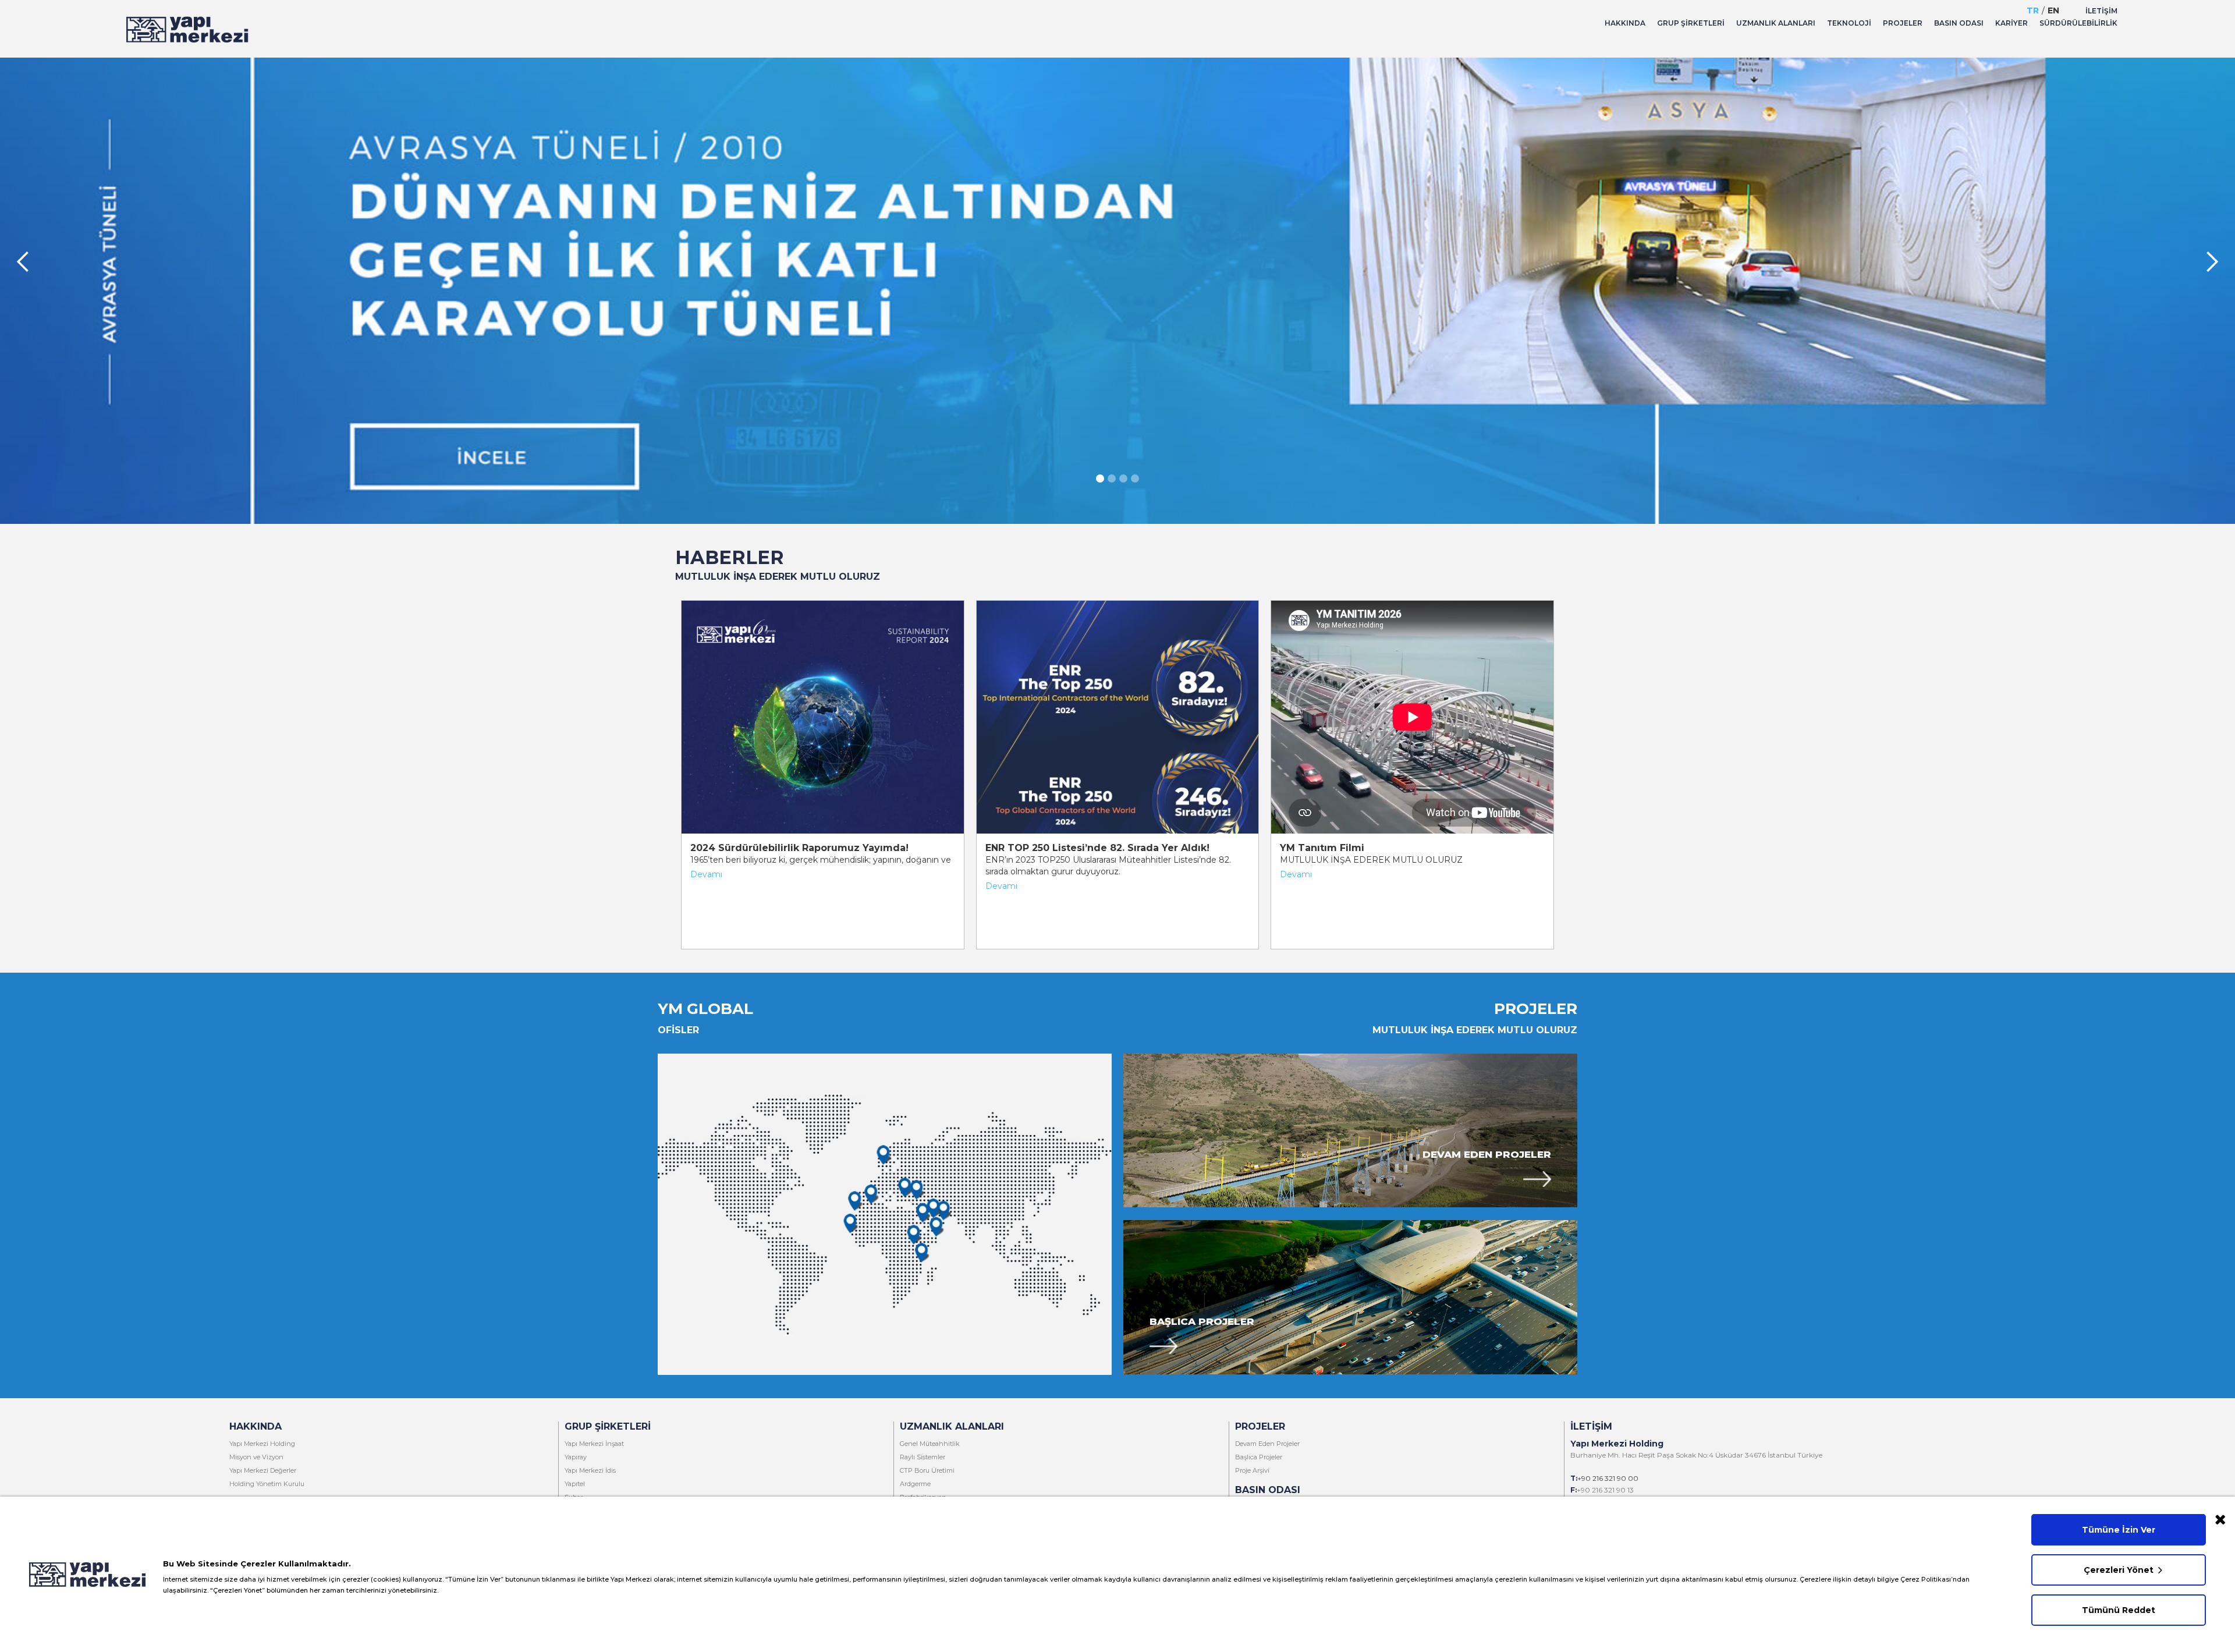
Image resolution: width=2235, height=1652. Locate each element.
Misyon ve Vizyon (256, 1457)
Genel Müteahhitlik (930, 1444)
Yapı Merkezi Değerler (263, 1470)
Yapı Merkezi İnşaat (594, 1444)
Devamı (706, 874)
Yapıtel (575, 1484)
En (2053, 10)
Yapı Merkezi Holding (262, 1444)
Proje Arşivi (1252, 1470)
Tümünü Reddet (2119, 1610)
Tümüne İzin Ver (2119, 1530)
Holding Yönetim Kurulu (267, 1484)
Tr (2033, 10)
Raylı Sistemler (923, 1457)
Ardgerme (915, 1484)
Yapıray (576, 1457)
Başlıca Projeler (1202, 1321)
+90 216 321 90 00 (1608, 1478)
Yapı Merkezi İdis (590, 1470)
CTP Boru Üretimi (927, 1470)
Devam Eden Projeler (1487, 1154)
